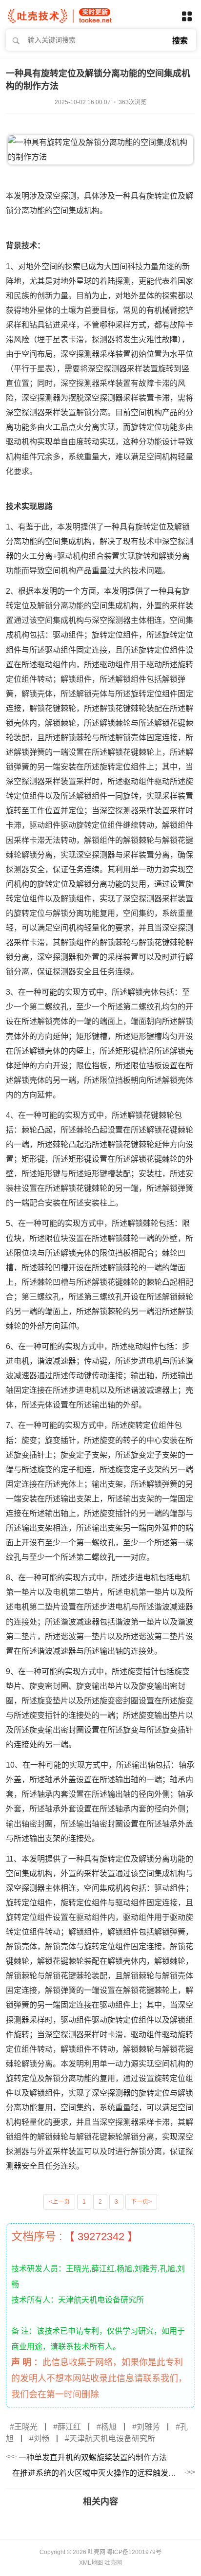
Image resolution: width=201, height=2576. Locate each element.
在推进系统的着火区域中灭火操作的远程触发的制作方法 (97, 2473)
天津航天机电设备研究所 (112, 2439)
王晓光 (26, 2427)
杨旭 (109, 2427)
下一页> (141, 2202)
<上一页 (59, 2202)
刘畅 (41, 2439)
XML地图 (91, 2563)
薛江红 (69, 2427)
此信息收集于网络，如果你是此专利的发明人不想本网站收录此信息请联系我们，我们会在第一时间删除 (99, 2378)
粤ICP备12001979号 (134, 2552)
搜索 (180, 41)
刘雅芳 (148, 2427)
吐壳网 (113, 2563)
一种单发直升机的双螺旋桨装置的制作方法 (93, 2457)
